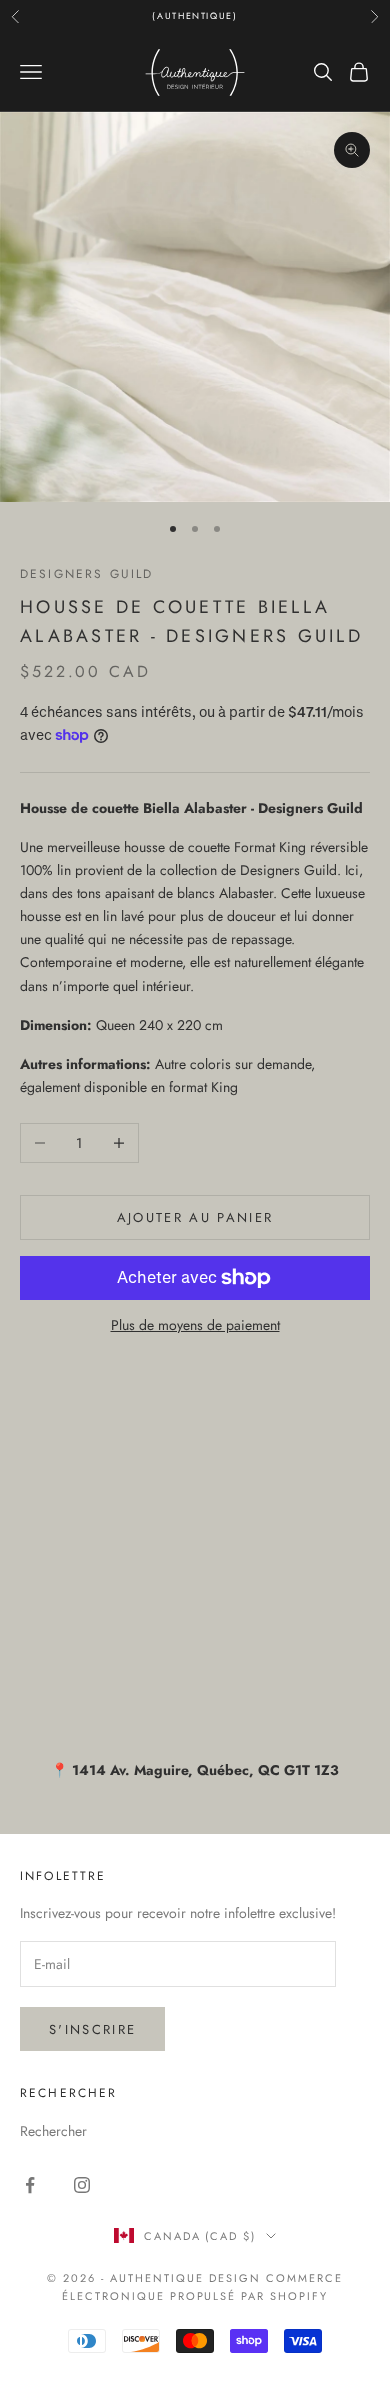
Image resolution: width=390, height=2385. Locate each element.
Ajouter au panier (195, 1217)
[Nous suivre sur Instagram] (82, 2185)
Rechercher (53, 2131)
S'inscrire (92, 2029)
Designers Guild (86, 574)
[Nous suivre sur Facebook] (30, 2185)
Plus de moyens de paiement (195, 1325)
